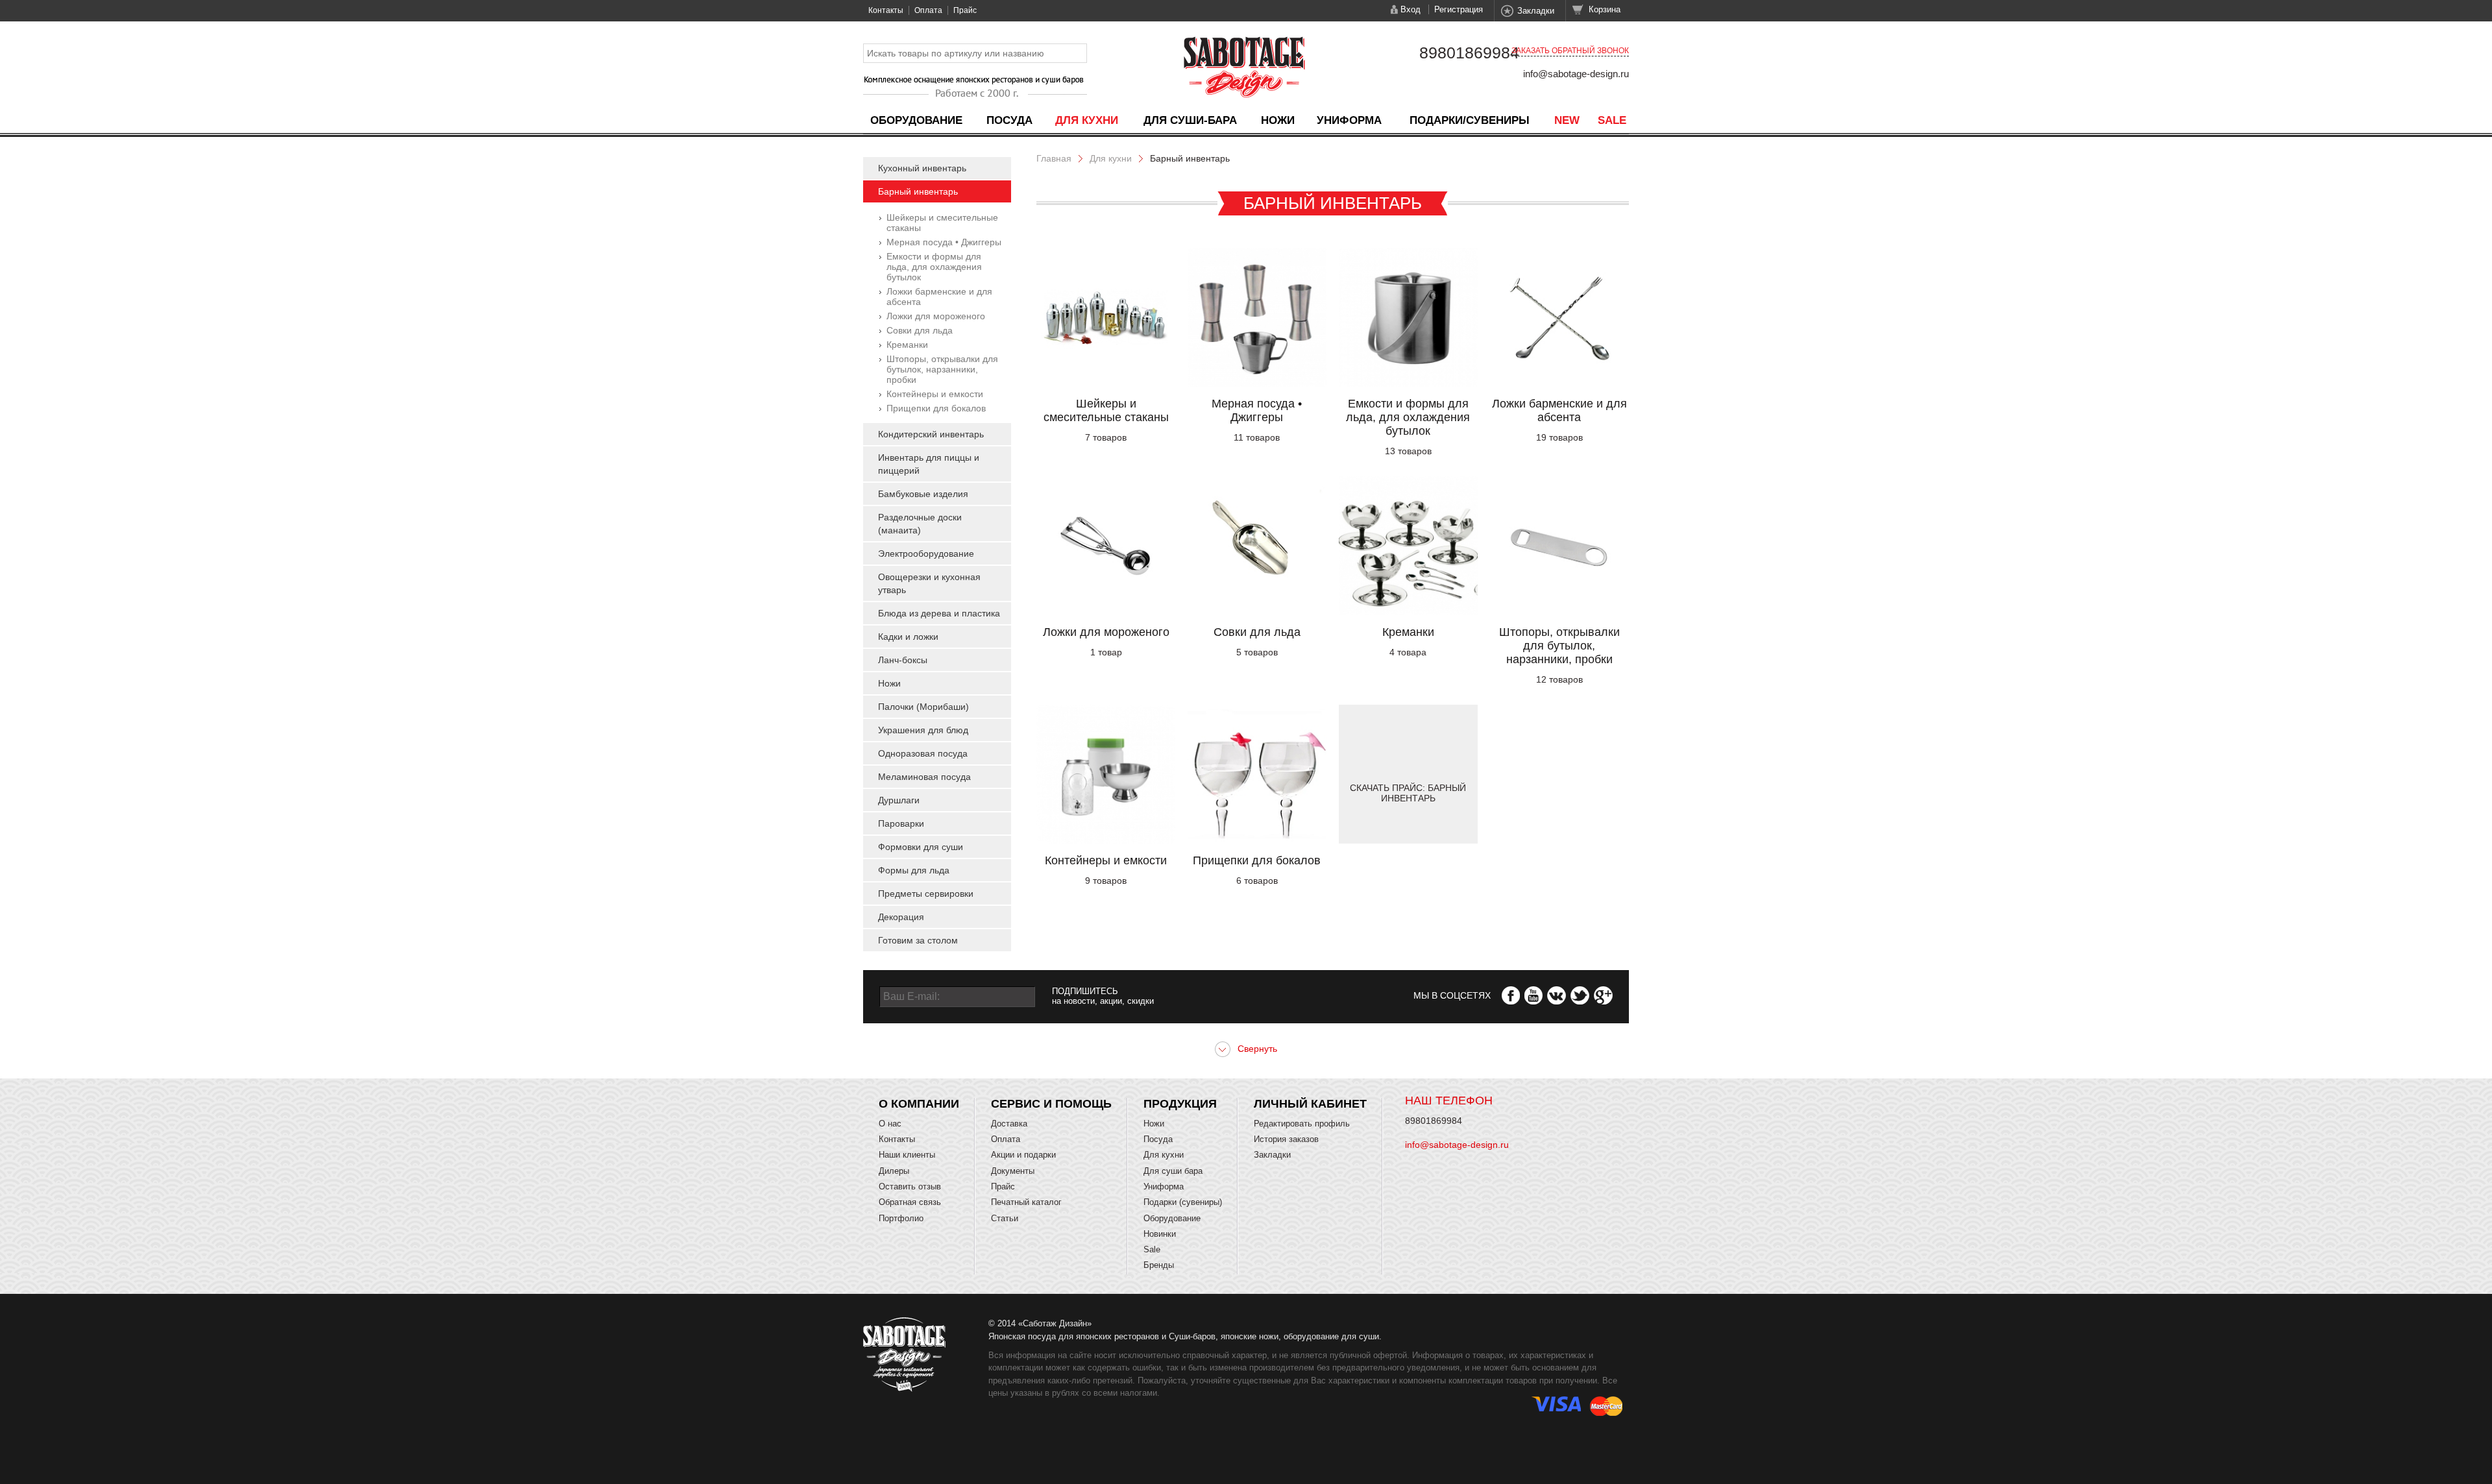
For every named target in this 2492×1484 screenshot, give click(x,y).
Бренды (1159, 1265)
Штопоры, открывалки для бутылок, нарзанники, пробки (942, 369)
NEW (1567, 120)
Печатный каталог (1026, 1202)
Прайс (965, 10)
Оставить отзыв (910, 1186)
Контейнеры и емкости (935, 394)
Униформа (1349, 120)
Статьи (1005, 1218)
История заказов (1286, 1139)
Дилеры (894, 1171)
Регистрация (1459, 9)
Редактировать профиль (1302, 1124)
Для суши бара (1173, 1171)
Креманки (907, 345)
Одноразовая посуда (923, 753)
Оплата (928, 10)
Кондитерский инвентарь (931, 434)
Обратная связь (910, 1202)
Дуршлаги (899, 800)
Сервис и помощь (1051, 1104)
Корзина (1605, 9)
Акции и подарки (1023, 1155)
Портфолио (901, 1218)
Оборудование (916, 120)
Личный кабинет (1310, 1104)
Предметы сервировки (926, 894)
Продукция (1180, 1104)
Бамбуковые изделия (923, 494)
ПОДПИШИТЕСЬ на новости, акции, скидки (1103, 996)
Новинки (1160, 1234)
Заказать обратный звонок (1570, 51)
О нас (890, 1124)
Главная (1054, 158)
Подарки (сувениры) (1183, 1202)
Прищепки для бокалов (936, 408)
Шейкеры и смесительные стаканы (1106, 410)
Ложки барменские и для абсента (1559, 410)
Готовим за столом (918, 940)
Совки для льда (920, 330)
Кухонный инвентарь (922, 168)
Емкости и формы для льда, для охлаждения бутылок (934, 267)
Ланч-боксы (903, 660)
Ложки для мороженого (936, 316)
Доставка (1009, 1124)
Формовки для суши (921, 847)
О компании (919, 1104)
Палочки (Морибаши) (923, 707)
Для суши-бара (1190, 120)
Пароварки (901, 823)
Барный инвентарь (918, 191)
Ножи (1278, 120)
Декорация (901, 917)
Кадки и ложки (908, 637)
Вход (1411, 9)
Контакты (886, 10)
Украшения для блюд (923, 730)
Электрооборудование (926, 553)
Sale (1612, 120)
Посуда (1009, 120)
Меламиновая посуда (924, 777)
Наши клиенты (907, 1155)
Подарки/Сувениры (1470, 120)
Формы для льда (914, 870)
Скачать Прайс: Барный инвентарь (1408, 793)
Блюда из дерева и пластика (939, 613)
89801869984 (1469, 53)
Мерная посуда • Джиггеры (944, 242)
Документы (1013, 1171)
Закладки (1536, 11)
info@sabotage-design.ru (1576, 74)
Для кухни (1087, 120)
